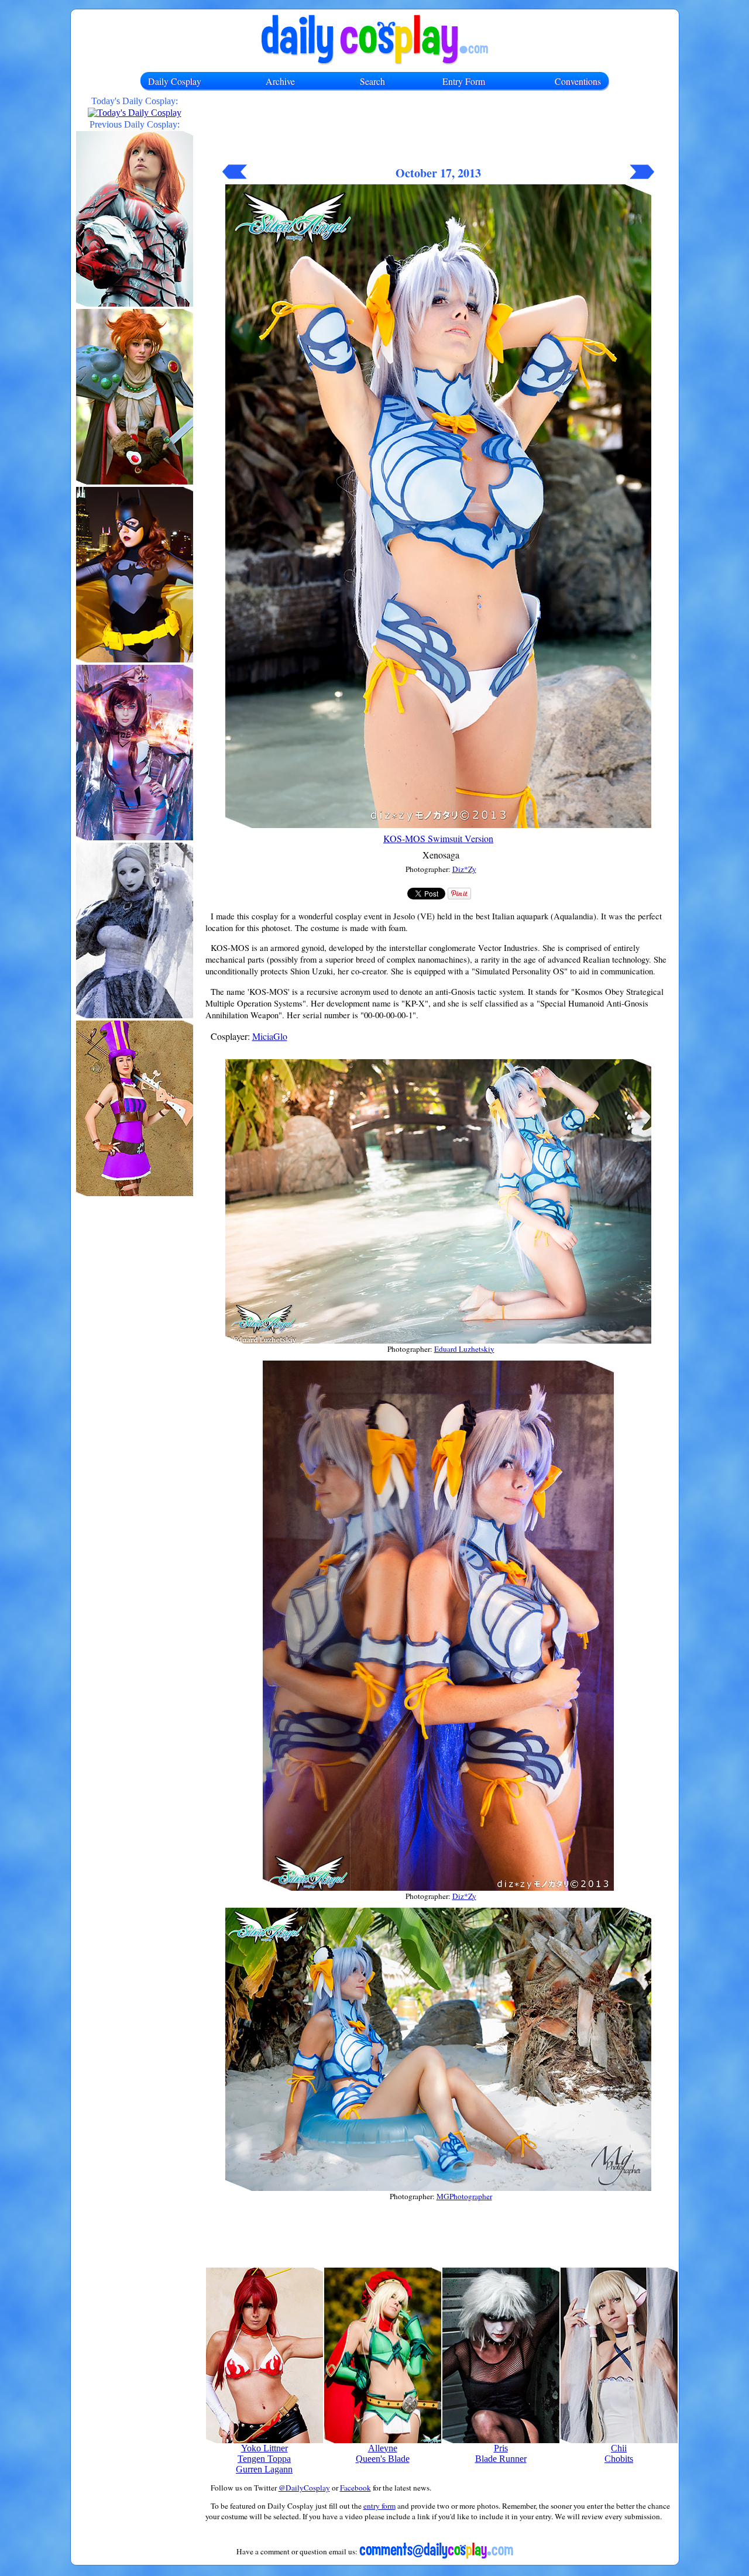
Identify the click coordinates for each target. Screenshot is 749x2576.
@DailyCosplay (304, 2488)
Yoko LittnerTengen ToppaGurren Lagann (264, 2459)
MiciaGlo (270, 1036)
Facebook (355, 2488)
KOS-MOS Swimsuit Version (438, 838)
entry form (379, 2506)
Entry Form (464, 81)
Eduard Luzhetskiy (464, 1349)
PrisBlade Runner (501, 2453)
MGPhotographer (464, 2196)
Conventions (578, 81)
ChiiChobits (619, 2453)
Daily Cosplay (175, 81)
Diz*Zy (464, 869)
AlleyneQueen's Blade (383, 2453)
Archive (280, 81)
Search (372, 81)
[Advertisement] (438, 133)
